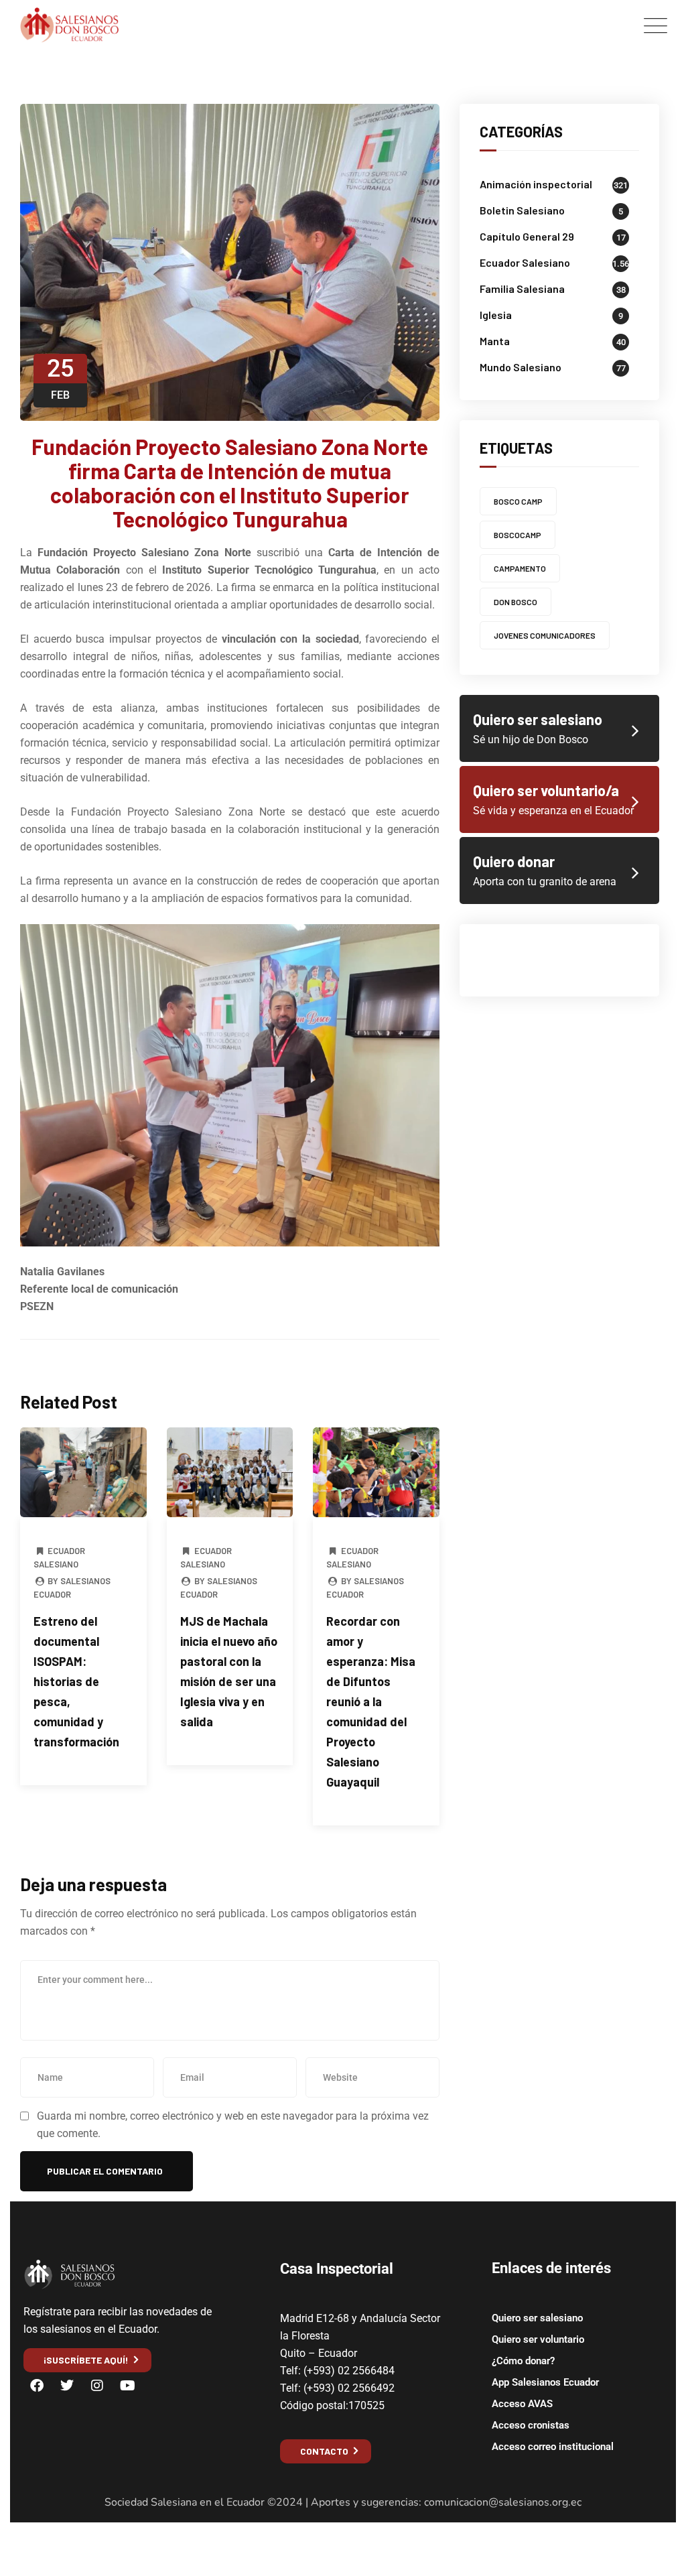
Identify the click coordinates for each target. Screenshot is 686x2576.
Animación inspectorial (536, 184)
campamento (520, 568)
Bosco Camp (518, 501)
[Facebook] (37, 2386)
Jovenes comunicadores (545, 635)
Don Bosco (516, 602)
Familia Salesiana (522, 288)
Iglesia (496, 315)
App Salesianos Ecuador (545, 2382)
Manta (495, 341)
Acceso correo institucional (553, 2447)
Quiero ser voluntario (538, 2339)
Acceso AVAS (522, 2404)
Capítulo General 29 (527, 236)
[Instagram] (97, 2386)
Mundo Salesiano (521, 367)
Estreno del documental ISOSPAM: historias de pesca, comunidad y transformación (76, 1681)
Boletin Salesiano (522, 210)
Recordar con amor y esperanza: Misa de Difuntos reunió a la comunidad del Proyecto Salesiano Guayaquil (371, 1701)
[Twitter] (67, 2386)
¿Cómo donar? (523, 2361)
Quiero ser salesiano (537, 2318)
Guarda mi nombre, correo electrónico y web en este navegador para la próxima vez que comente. (233, 2125)
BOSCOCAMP (518, 535)
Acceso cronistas (531, 2425)
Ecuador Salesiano (525, 262)
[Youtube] (127, 2386)
